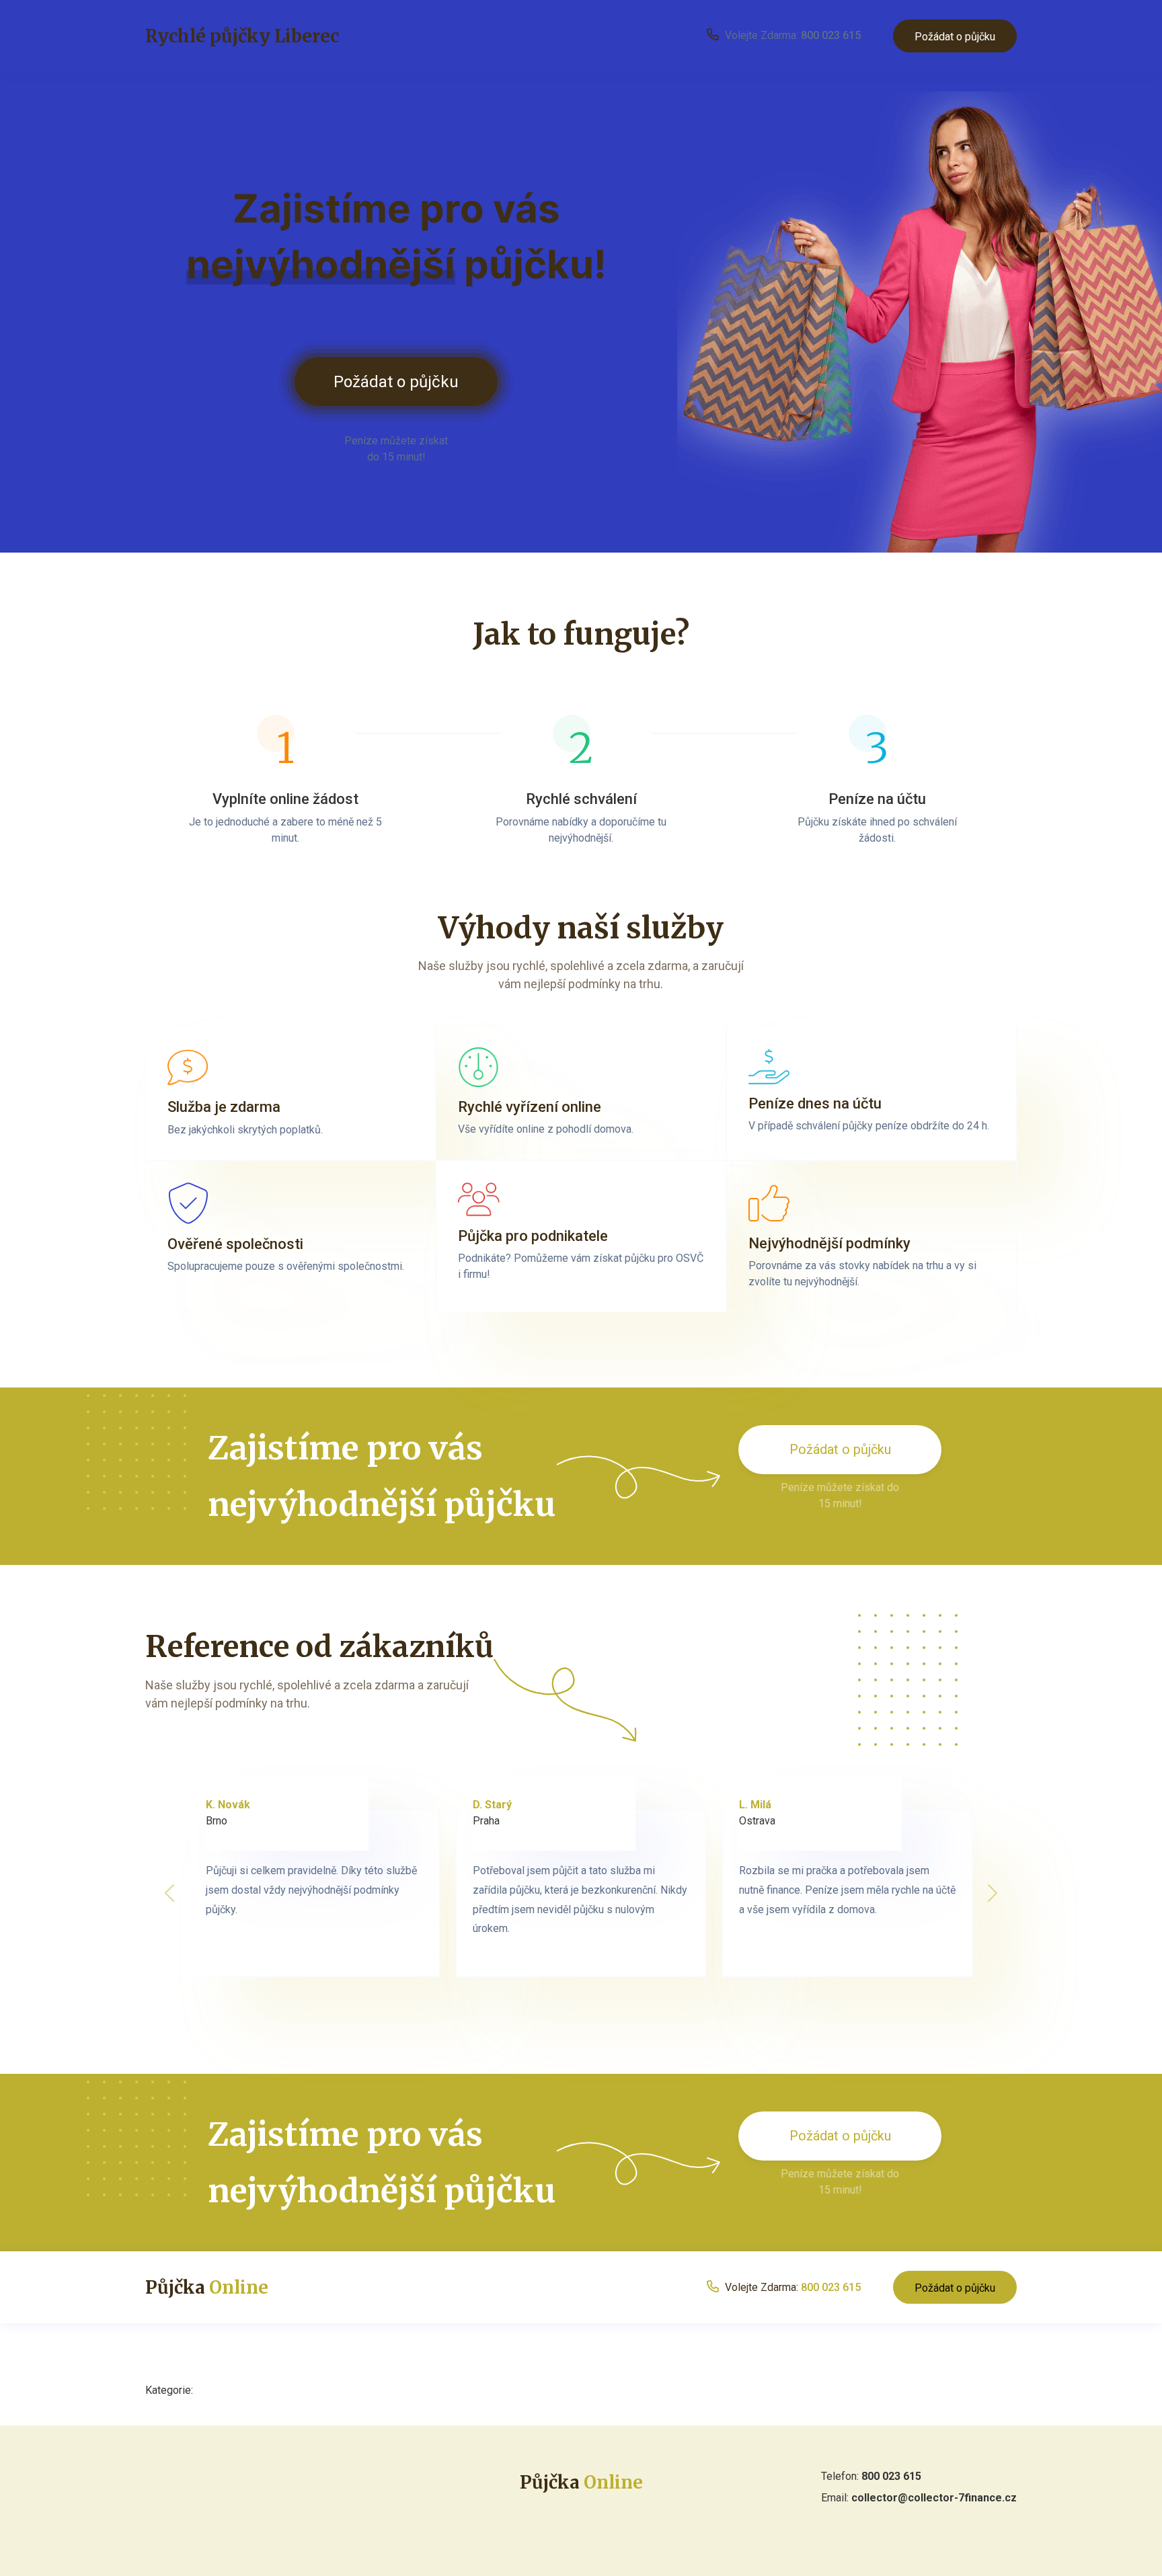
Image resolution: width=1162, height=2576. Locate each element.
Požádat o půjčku (955, 37)
